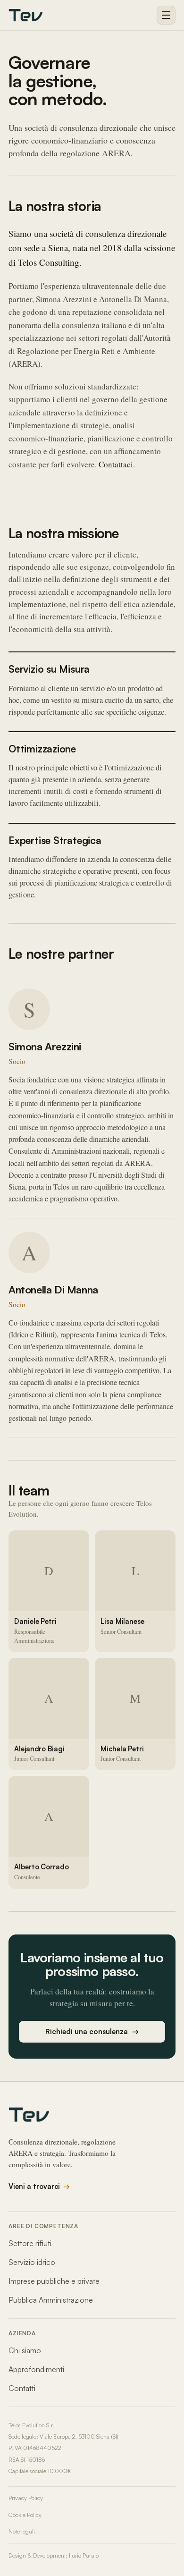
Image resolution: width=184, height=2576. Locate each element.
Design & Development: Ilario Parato (54, 2555)
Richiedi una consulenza (92, 2031)
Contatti (22, 2388)
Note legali (22, 2531)
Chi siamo (25, 2350)
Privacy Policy (26, 2498)
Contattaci (116, 464)
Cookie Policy (25, 2515)
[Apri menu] (166, 15)
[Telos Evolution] (25, 15)
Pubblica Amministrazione (51, 2300)
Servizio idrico (32, 2262)
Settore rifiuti (30, 2243)
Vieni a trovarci (39, 2186)
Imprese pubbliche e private (54, 2281)
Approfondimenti (36, 2369)
